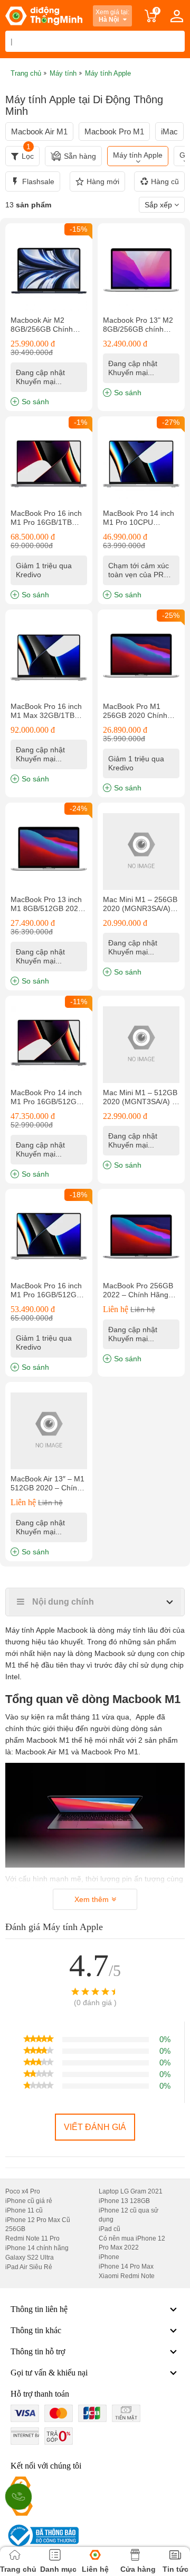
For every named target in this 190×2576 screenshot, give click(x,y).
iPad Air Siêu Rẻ (29, 2267)
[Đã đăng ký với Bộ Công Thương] (42, 2536)
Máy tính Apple (138, 155)
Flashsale (38, 181)
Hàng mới (103, 181)
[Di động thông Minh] (44, 16)
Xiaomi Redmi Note (127, 2276)
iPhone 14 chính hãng (37, 2248)
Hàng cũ (165, 181)
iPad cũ (110, 2229)
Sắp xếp (159, 205)
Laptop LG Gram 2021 (131, 2191)
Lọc (28, 153)
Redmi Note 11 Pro (32, 2238)
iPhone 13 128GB (124, 2201)
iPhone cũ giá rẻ (29, 2201)
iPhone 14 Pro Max (126, 2266)
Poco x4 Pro (23, 2191)
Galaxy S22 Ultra (30, 2258)
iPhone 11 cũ (24, 2210)
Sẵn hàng (80, 156)
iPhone (109, 2257)
